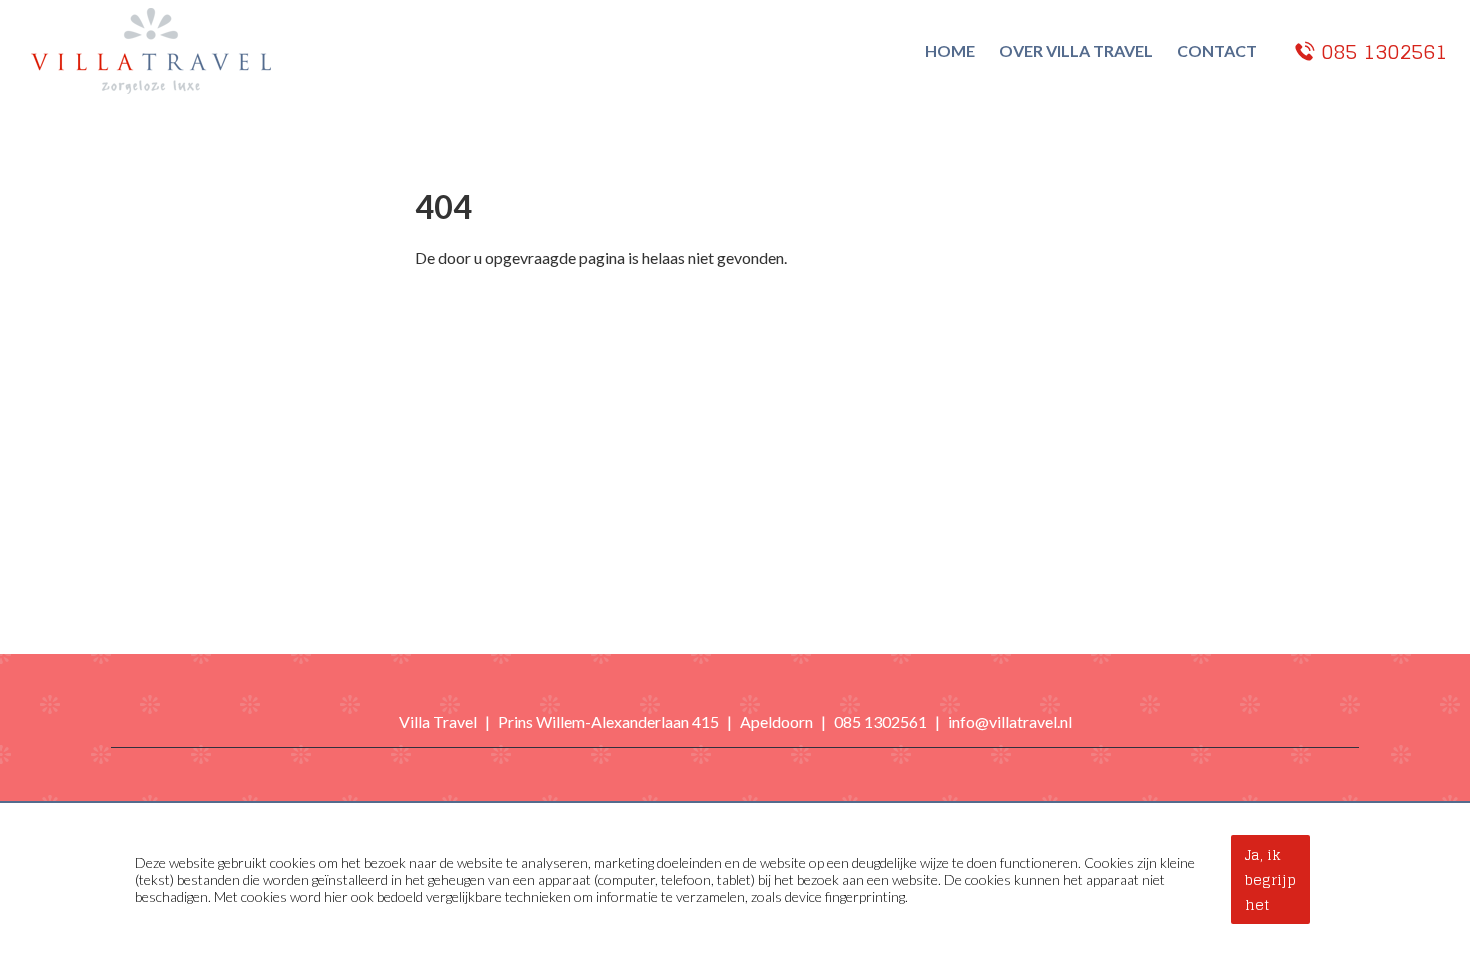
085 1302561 (880, 721)
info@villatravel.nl (1010, 721)
